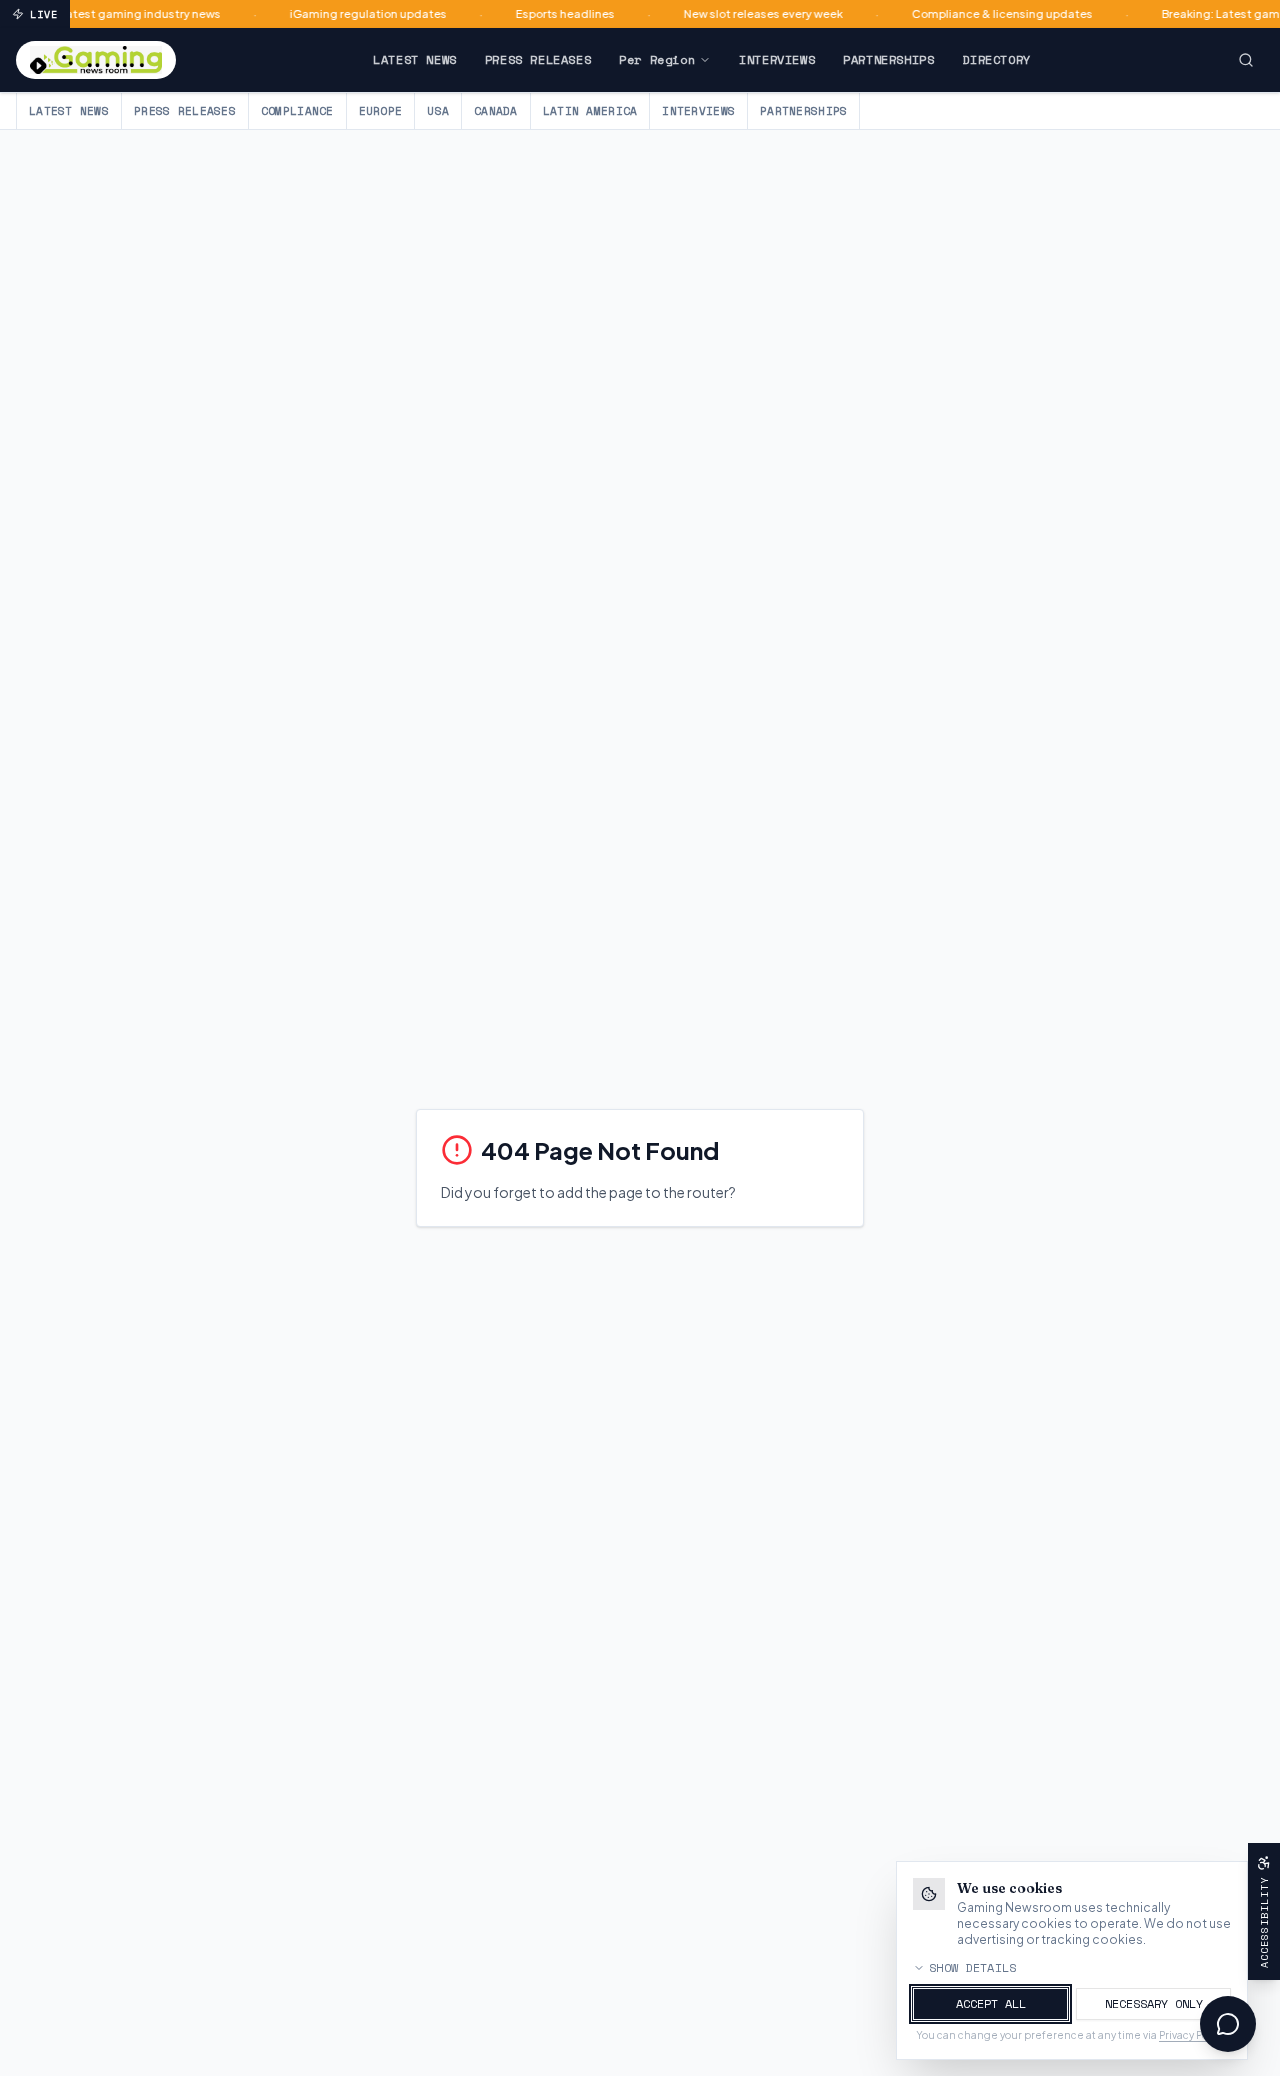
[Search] (1246, 60)
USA (438, 111)
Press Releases (538, 59)
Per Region (657, 59)
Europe (381, 111)
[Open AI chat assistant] (1228, 2024)
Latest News (415, 59)
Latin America (590, 111)
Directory (996, 59)
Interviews (777, 59)
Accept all (991, 2003)
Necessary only (1154, 2003)
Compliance (297, 111)
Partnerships (888, 59)
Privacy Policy (1192, 2035)
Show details (973, 1968)
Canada (496, 111)
